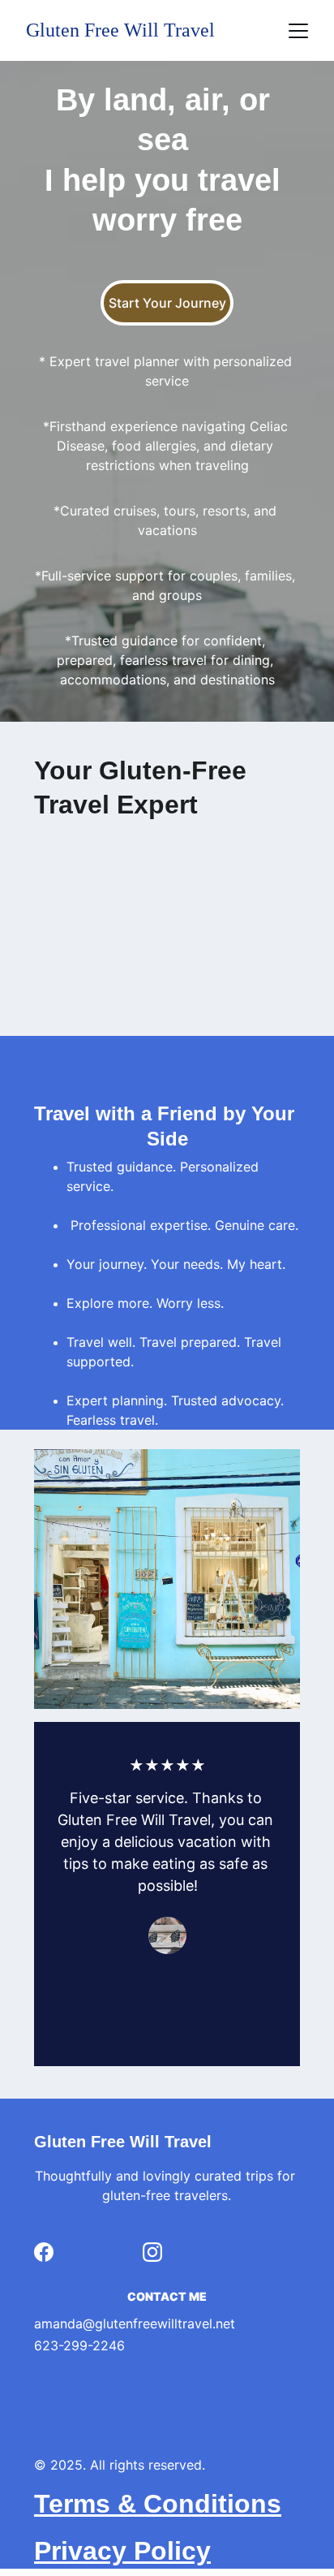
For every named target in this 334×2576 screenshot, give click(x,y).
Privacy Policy (122, 2551)
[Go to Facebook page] (44, 2252)
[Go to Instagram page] (152, 2252)
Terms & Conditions (158, 2504)
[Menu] (298, 31)
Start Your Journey (167, 303)
